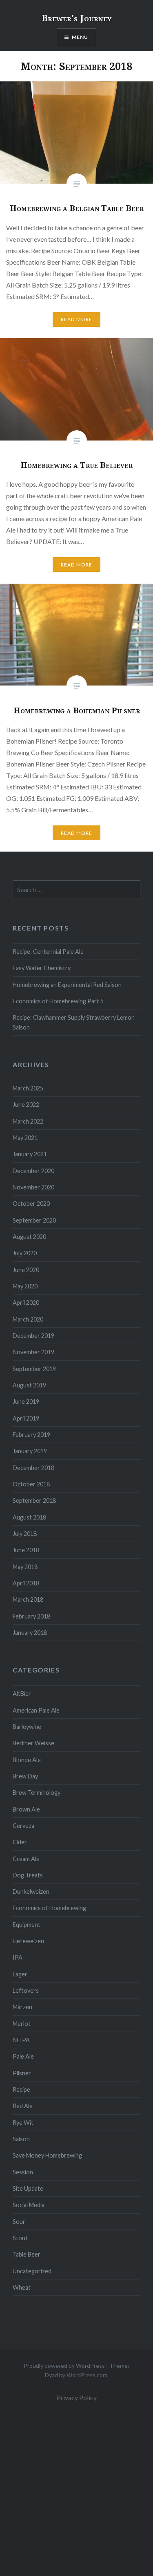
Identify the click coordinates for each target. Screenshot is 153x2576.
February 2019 (31, 1435)
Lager (20, 1974)
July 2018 (25, 1534)
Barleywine (27, 1727)
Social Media (29, 2205)
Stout (20, 2238)
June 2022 (26, 1105)
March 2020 (28, 1319)
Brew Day (25, 1776)
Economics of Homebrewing (49, 1908)
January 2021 (30, 1154)
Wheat (22, 2287)
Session (23, 2172)
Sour (19, 2222)
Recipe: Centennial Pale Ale (48, 952)
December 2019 (33, 1336)
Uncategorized (32, 2271)
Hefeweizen (28, 1941)
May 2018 (25, 1567)
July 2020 (25, 1253)
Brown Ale (26, 1809)
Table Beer (27, 2254)
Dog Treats (28, 1875)
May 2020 (25, 1286)
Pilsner (22, 2073)
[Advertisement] (76, 2489)
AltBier (22, 1694)
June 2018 (26, 1550)
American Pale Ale (36, 1710)
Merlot (22, 2024)
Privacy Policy (77, 2397)
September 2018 (34, 1500)
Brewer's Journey (76, 18)
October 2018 (31, 1484)
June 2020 (26, 1270)
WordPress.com (87, 2375)
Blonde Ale (27, 1760)
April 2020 (26, 1303)
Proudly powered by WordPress (64, 2366)
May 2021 (25, 1138)
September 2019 (34, 1369)
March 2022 (28, 1121)
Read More (77, 319)
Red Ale (23, 2106)
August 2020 (29, 1237)
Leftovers (26, 1990)
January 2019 (30, 1451)
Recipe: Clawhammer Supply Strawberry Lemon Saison (74, 1022)
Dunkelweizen (31, 1892)
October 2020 (31, 1204)
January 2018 (30, 1633)
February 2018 (31, 1616)
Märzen (22, 2007)
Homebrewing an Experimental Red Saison (67, 985)
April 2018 (26, 1583)
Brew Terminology (37, 1793)
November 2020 (33, 1187)
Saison (21, 2139)
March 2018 (28, 1599)
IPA (18, 1957)
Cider (20, 1842)
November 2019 (33, 1352)
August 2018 (29, 1517)
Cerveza (23, 1826)
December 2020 (33, 1171)
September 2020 (34, 1220)
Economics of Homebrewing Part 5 (58, 1001)
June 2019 (26, 1402)
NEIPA (21, 2040)
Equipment (27, 1925)
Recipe (21, 2089)
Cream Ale (26, 1859)
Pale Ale (23, 2056)
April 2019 (26, 1418)
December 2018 (33, 1468)
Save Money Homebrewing (47, 2155)
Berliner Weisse (33, 1743)
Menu (80, 37)
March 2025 (28, 1088)
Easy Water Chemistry (42, 968)
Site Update (28, 2188)
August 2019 (29, 1385)
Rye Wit (23, 2123)
